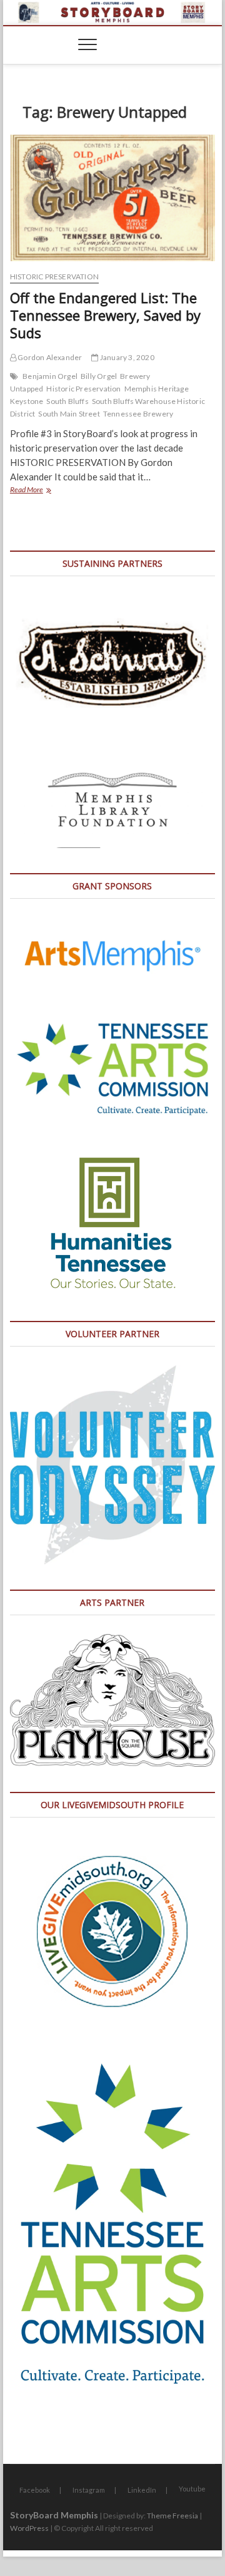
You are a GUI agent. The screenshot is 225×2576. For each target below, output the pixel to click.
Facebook (35, 2490)
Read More (44, 491)
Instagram (89, 2490)
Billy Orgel (99, 376)
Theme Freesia (172, 2516)
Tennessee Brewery (138, 414)
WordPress (29, 2528)
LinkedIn (142, 2490)
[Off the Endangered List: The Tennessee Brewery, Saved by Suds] (112, 198)
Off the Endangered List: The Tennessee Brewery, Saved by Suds (105, 315)
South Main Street (69, 414)
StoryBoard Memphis (54, 2515)
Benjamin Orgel (50, 376)
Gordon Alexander (49, 357)
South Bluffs (67, 401)
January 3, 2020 (126, 357)
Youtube (192, 2489)
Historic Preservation (54, 277)
